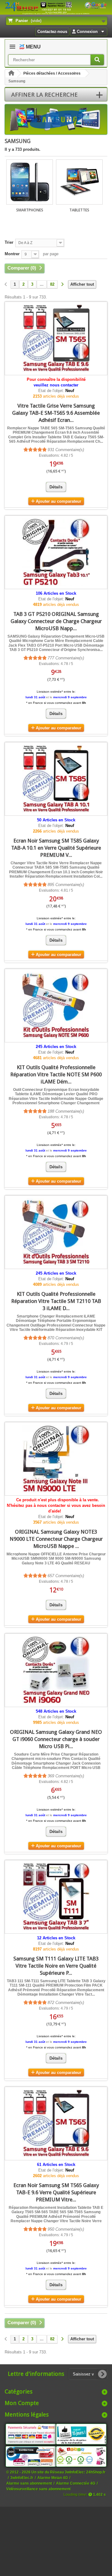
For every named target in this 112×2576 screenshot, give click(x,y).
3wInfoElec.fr (22, 2478)
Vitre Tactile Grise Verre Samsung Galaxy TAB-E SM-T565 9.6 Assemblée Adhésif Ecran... (56, 413)
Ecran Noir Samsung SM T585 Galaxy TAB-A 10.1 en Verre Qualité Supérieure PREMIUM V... (56, 848)
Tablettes (79, 210)
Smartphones (30, 210)
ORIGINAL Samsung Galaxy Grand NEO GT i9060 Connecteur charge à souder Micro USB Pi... (56, 1739)
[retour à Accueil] (11, 74)
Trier (9, 242)
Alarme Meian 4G (53, 2478)
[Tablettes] (79, 182)
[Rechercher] (97, 60)
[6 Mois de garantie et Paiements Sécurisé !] (31, 2434)
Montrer (12, 254)
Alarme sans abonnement (29, 2483)
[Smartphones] (30, 182)
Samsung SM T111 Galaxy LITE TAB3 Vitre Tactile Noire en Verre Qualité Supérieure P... (56, 1966)
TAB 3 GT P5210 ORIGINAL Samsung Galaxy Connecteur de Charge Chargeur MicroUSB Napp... (56, 621)
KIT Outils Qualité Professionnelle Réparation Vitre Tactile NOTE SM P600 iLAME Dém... (56, 1074)
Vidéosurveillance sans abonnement (38, 2489)
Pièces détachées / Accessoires (52, 73)
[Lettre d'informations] (102, 2374)
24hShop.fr (96, 2472)
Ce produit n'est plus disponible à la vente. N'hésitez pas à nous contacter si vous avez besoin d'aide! (56, 1505)
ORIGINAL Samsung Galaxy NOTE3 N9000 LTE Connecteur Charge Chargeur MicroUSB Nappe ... (56, 1539)
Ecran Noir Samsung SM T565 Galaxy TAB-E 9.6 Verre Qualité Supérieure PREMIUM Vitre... (56, 2192)
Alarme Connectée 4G (76, 2483)
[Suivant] (62, 285)
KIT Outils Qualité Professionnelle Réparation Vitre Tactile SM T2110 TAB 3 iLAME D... (56, 1301)
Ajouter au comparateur (58, 501)
